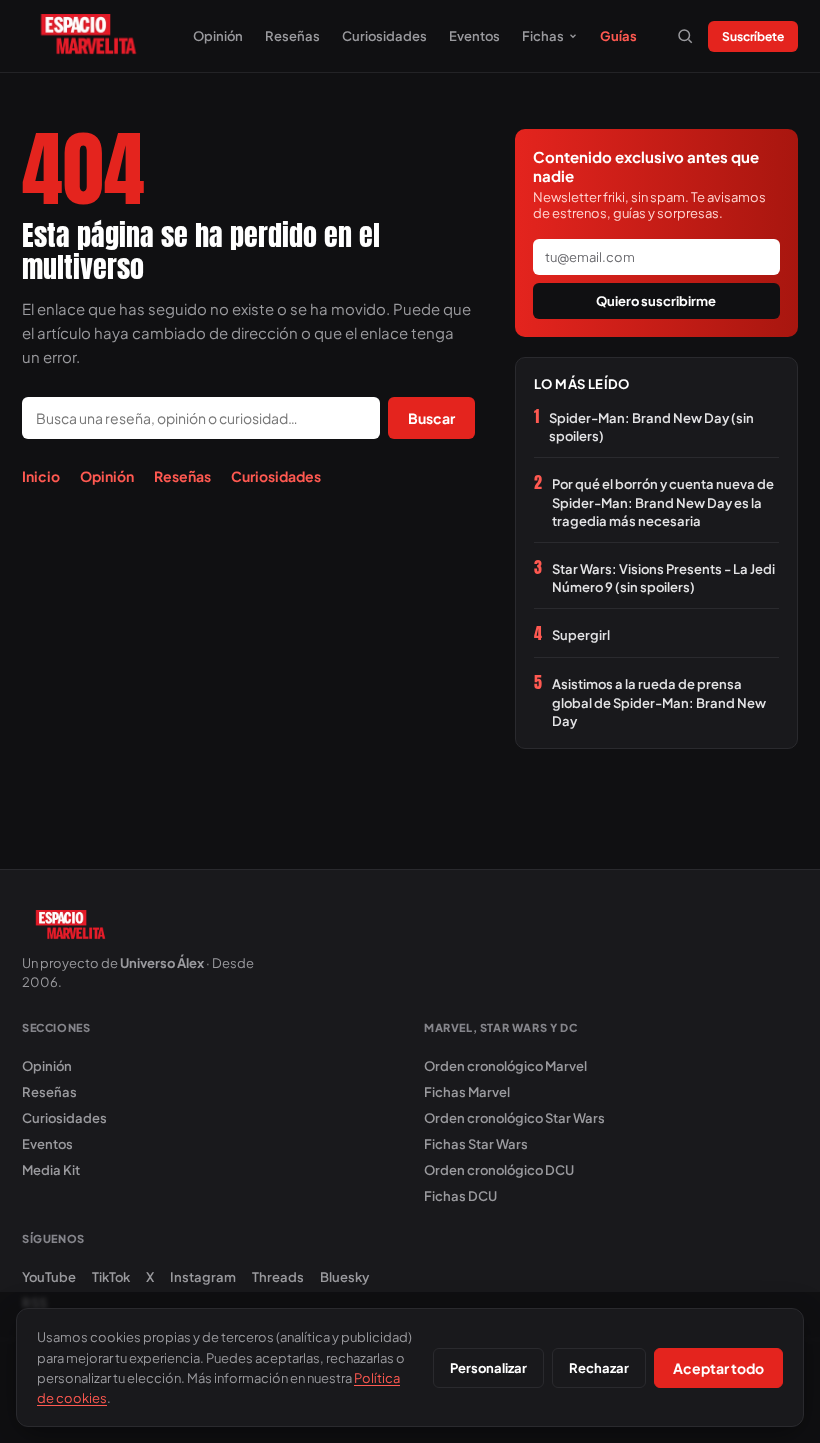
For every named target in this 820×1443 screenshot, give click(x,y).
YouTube (49, 1277)
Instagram (203, 1277)
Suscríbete (753, 36)
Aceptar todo (718, 1368)
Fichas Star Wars (476, 1144)
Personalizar (488, 1368)
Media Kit (51, 1170)
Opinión (218, 36)
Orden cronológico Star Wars (514, 1118)
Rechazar (599, 1368)
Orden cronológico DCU (499, 1170)
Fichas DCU (460, 1196)
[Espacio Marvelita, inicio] (88, 36)
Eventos (474, 36)
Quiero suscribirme (656, 301)
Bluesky (344, 1277)
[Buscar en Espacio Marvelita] (685, 36)
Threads (278, 1277)
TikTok (111, 1277)
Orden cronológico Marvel (505, 1066)
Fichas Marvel (467, 1092)
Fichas (543, 36)
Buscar (431, 418)
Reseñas (292, 36)
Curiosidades (384, 36)
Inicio (41, 476)
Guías (618, 36)
